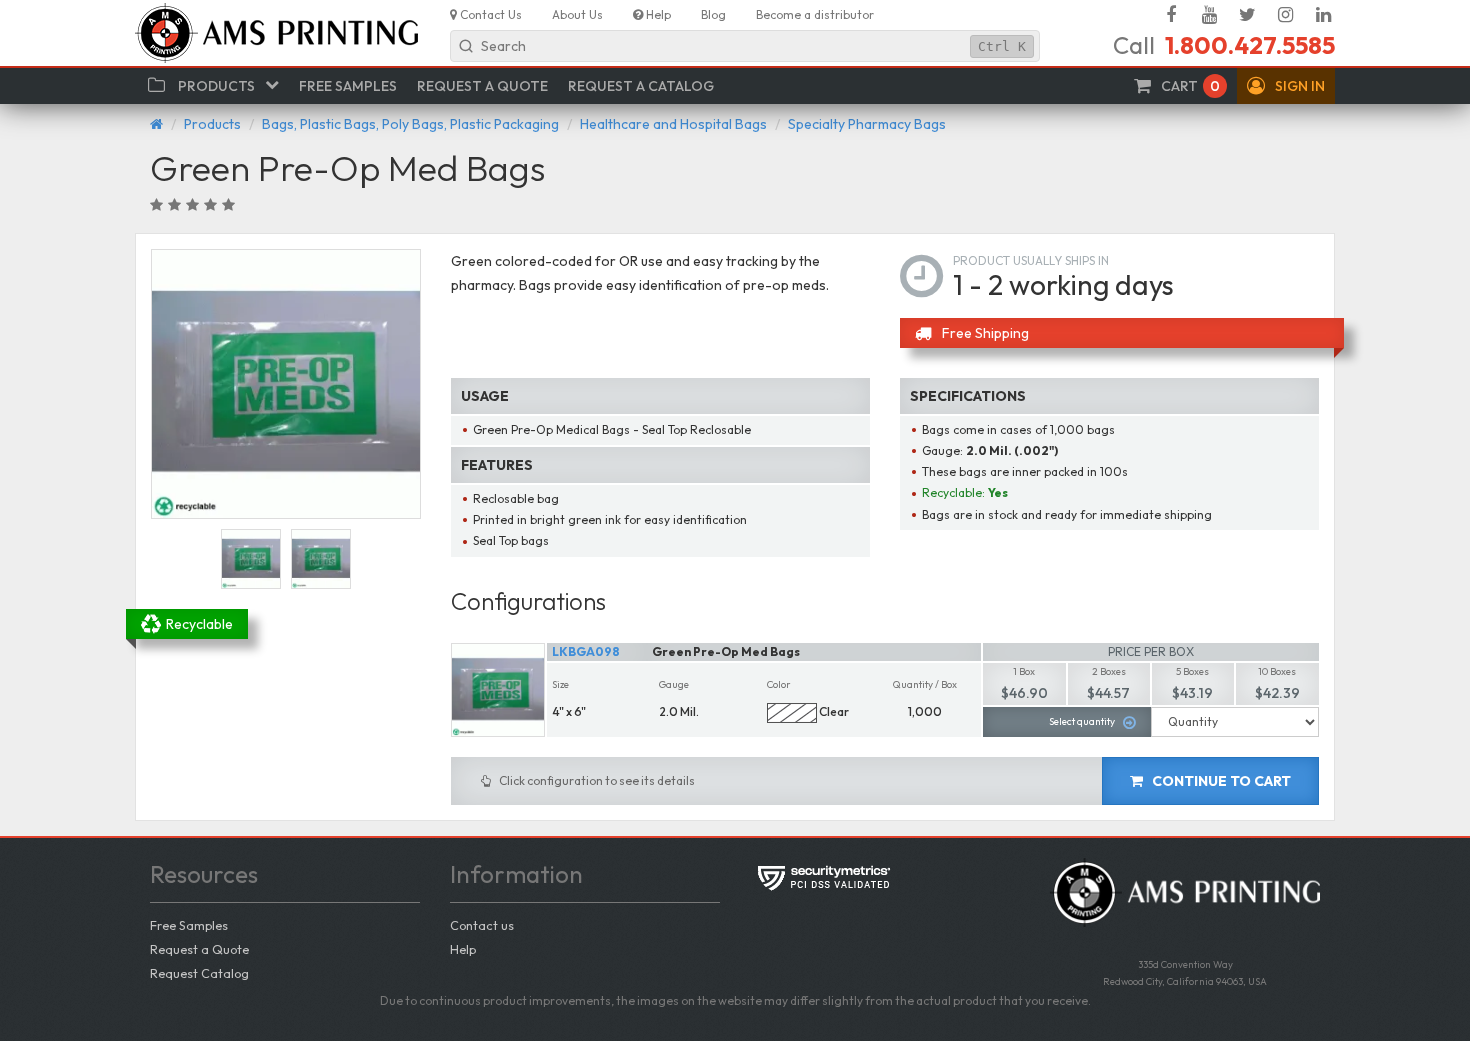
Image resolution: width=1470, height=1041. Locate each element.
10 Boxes (1277, 671)
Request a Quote (199, 949)
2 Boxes (1109, 671)
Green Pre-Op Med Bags (726, 651)
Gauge (674, 684)
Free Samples (189, 925)
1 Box (1024, 671)
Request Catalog (199, 973)
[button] (1286, 86)
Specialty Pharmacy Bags (867, 124)
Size (560, 684)
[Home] (156, 124)
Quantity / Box (925, 684)
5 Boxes (1192, 671)
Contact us (482, 925)
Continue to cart (1220, 781)
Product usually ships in (1031, 260)
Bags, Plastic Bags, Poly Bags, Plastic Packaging (410, 124)
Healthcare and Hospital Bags (673, 124)
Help (463, 949)
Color (779, 684)
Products (212, 124)
